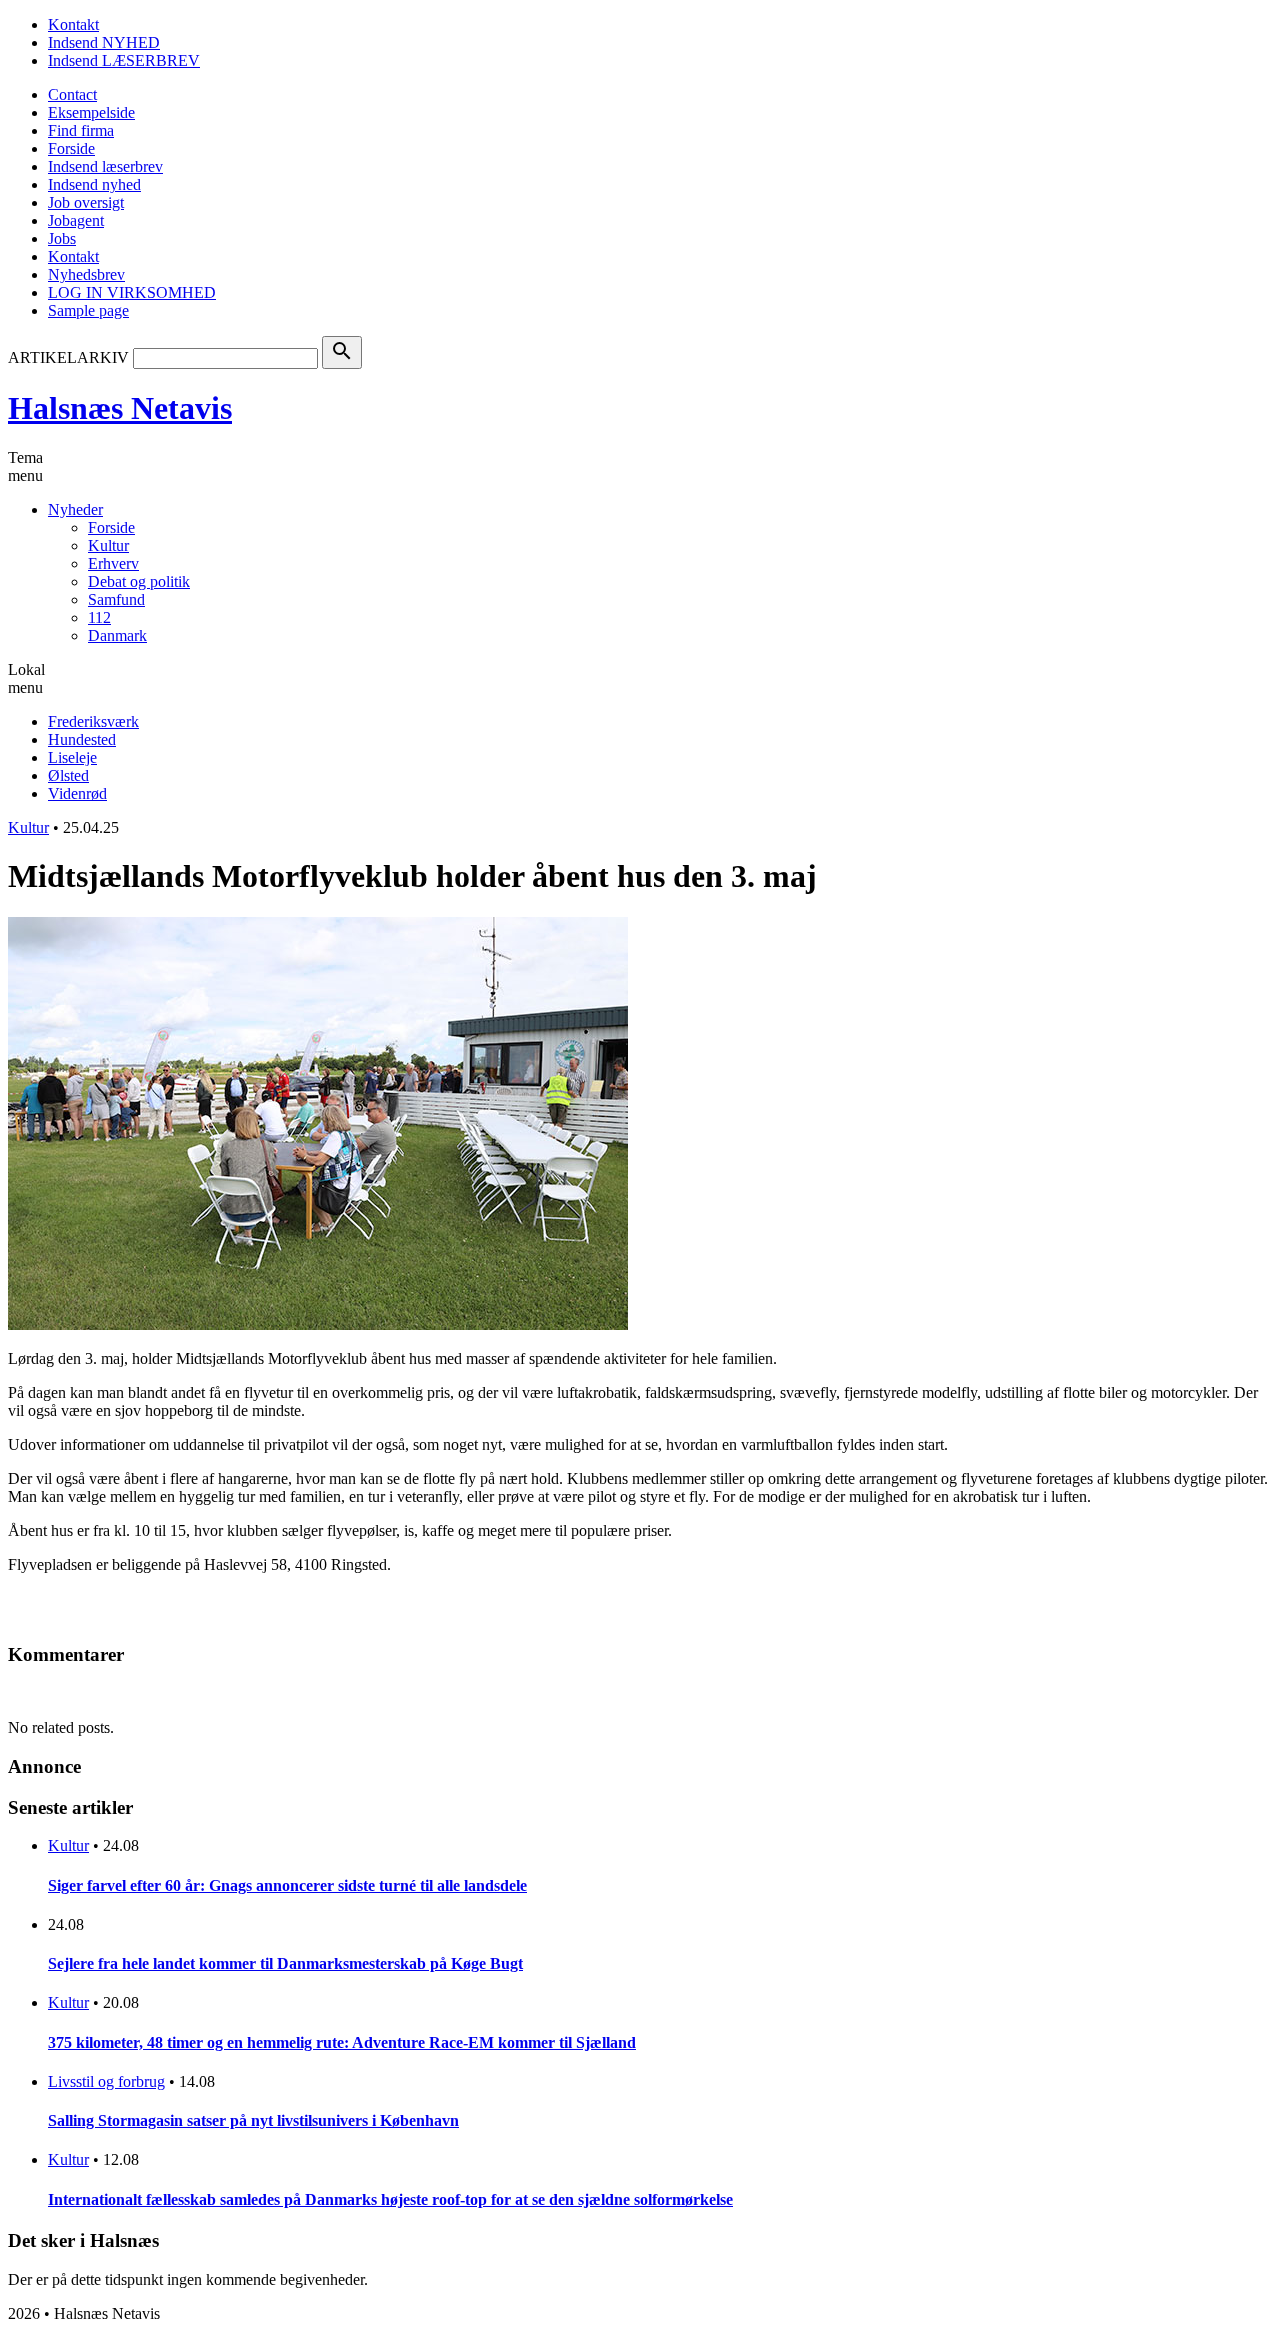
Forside (71, 148)
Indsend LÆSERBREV (124, 60)
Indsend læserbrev (105, 166)
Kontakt (73, 24)
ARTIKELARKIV (68, 357)
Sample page (88, 310)
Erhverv (113, 563)
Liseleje (72, 757)
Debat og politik (139, 581)
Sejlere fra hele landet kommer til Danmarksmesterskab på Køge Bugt (285, 1963)
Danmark (117, 635)
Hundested (82, 739)
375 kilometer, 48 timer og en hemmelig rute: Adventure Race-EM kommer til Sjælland (342, 2042)
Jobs (62, 238)
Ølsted (68, 775)
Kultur (108, 545)
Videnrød (77, 793)
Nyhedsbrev (86, 274)
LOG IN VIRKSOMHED (132, 292)
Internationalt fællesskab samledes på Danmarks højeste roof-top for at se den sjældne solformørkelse (390, 2199)
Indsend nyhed (94, 184)
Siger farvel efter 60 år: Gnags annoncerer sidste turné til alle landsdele (287, 1885)
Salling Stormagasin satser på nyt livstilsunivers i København (253, 2120)
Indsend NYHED (104, 42)
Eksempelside (91, 112)
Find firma (81, 130)
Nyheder (75, 509)
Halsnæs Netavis (120, 408)
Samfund (116, 599)
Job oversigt (86, 202)
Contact (72, 94)
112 (99, 617)
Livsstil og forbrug (106, 2081)
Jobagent (76, 220)
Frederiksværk (93, 721)
